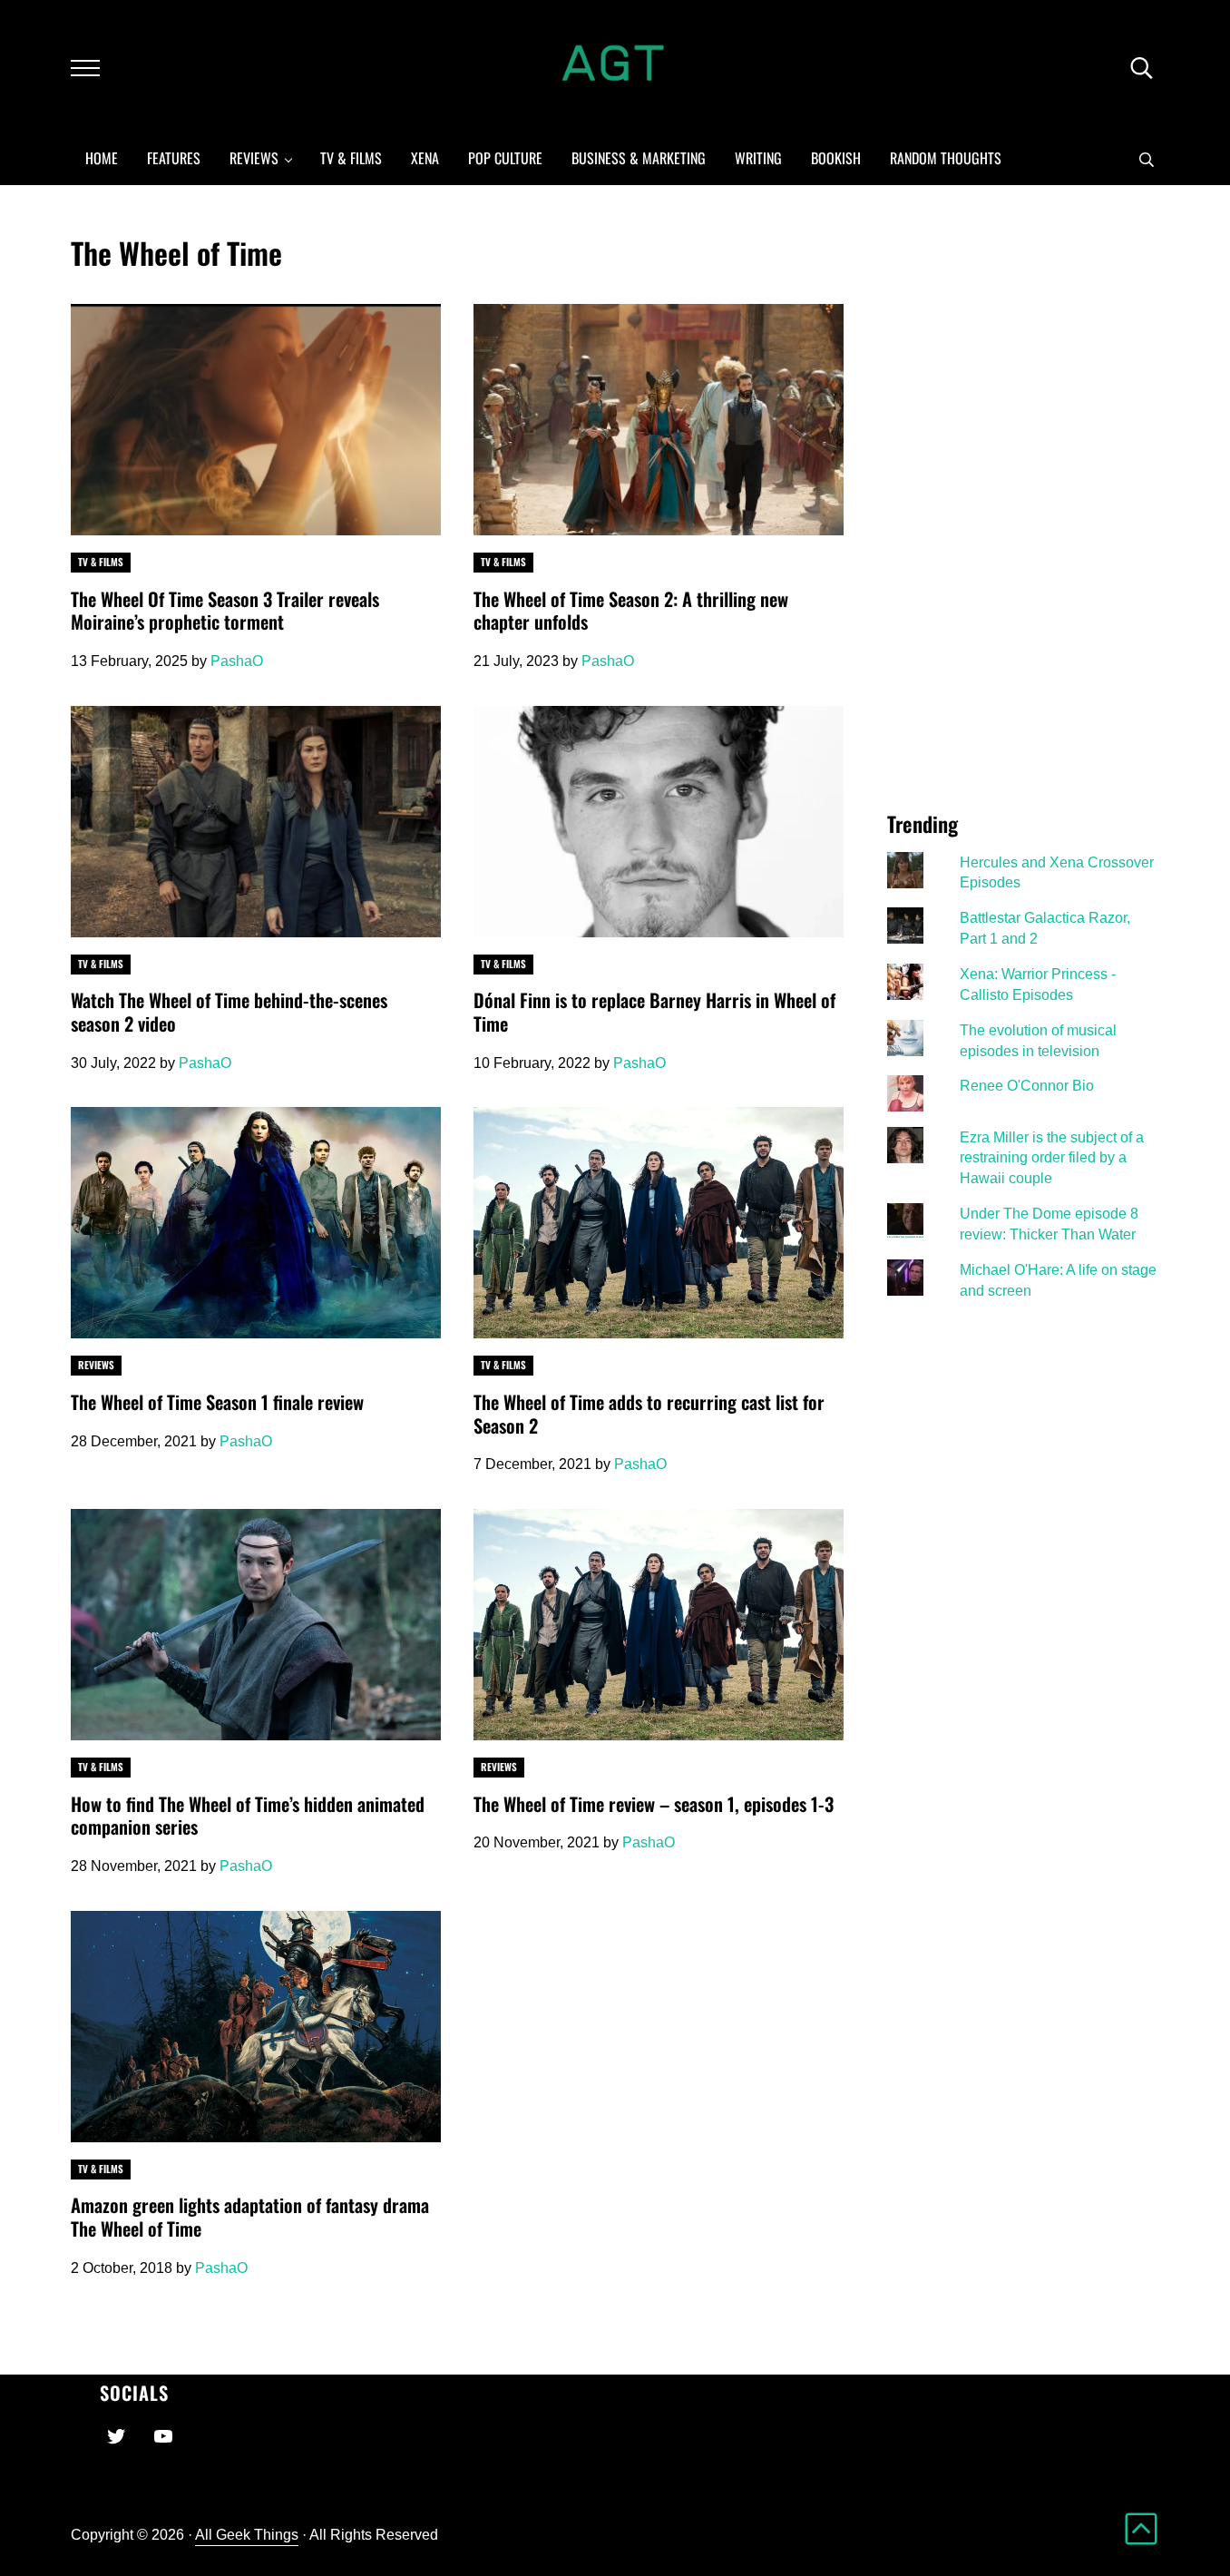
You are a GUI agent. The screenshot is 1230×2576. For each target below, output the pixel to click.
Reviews (96, 1365)
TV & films (101, 562)
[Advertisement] (1023, 506)
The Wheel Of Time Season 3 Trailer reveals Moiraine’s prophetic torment (225, 611)
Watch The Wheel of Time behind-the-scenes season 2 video (229, 1012)
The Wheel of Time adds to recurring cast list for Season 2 (649, 1414)
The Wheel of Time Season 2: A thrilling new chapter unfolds (631, 611)
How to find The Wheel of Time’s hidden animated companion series (248, 1816)
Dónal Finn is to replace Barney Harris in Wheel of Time (654, 1012)
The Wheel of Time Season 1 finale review (217, 1403)
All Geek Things (247, 2534)
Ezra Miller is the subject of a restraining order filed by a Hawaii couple (1052, 1158)
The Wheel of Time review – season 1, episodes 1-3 (654, 1805)
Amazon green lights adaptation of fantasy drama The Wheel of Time (250, 2217)
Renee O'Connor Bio (1027, 1085)
